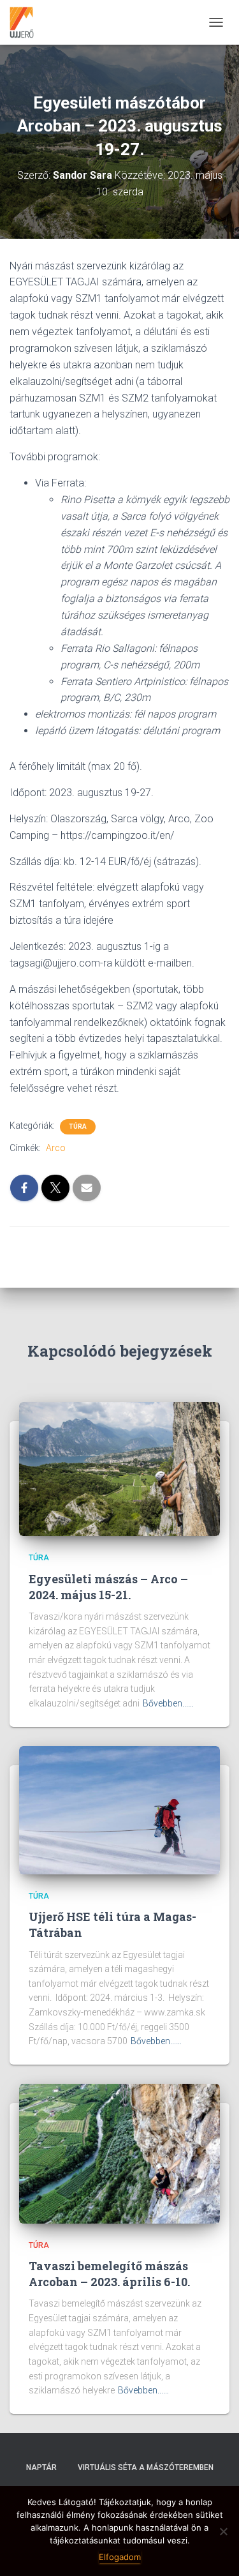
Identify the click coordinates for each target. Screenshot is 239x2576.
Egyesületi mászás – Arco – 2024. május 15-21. (108, 1587)
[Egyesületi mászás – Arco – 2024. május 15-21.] (119, 1468)
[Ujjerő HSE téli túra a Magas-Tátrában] (119, 1809)
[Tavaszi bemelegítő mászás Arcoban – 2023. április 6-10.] (119, 2153)
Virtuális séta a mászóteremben (146, 2467)
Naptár (41, 2467)
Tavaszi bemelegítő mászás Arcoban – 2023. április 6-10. (109, 2274)
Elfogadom (120, 2557)
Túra (78, 1126)
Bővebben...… (168, 1703)
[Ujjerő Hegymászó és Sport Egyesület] (26, 22)
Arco (56, 1148)
